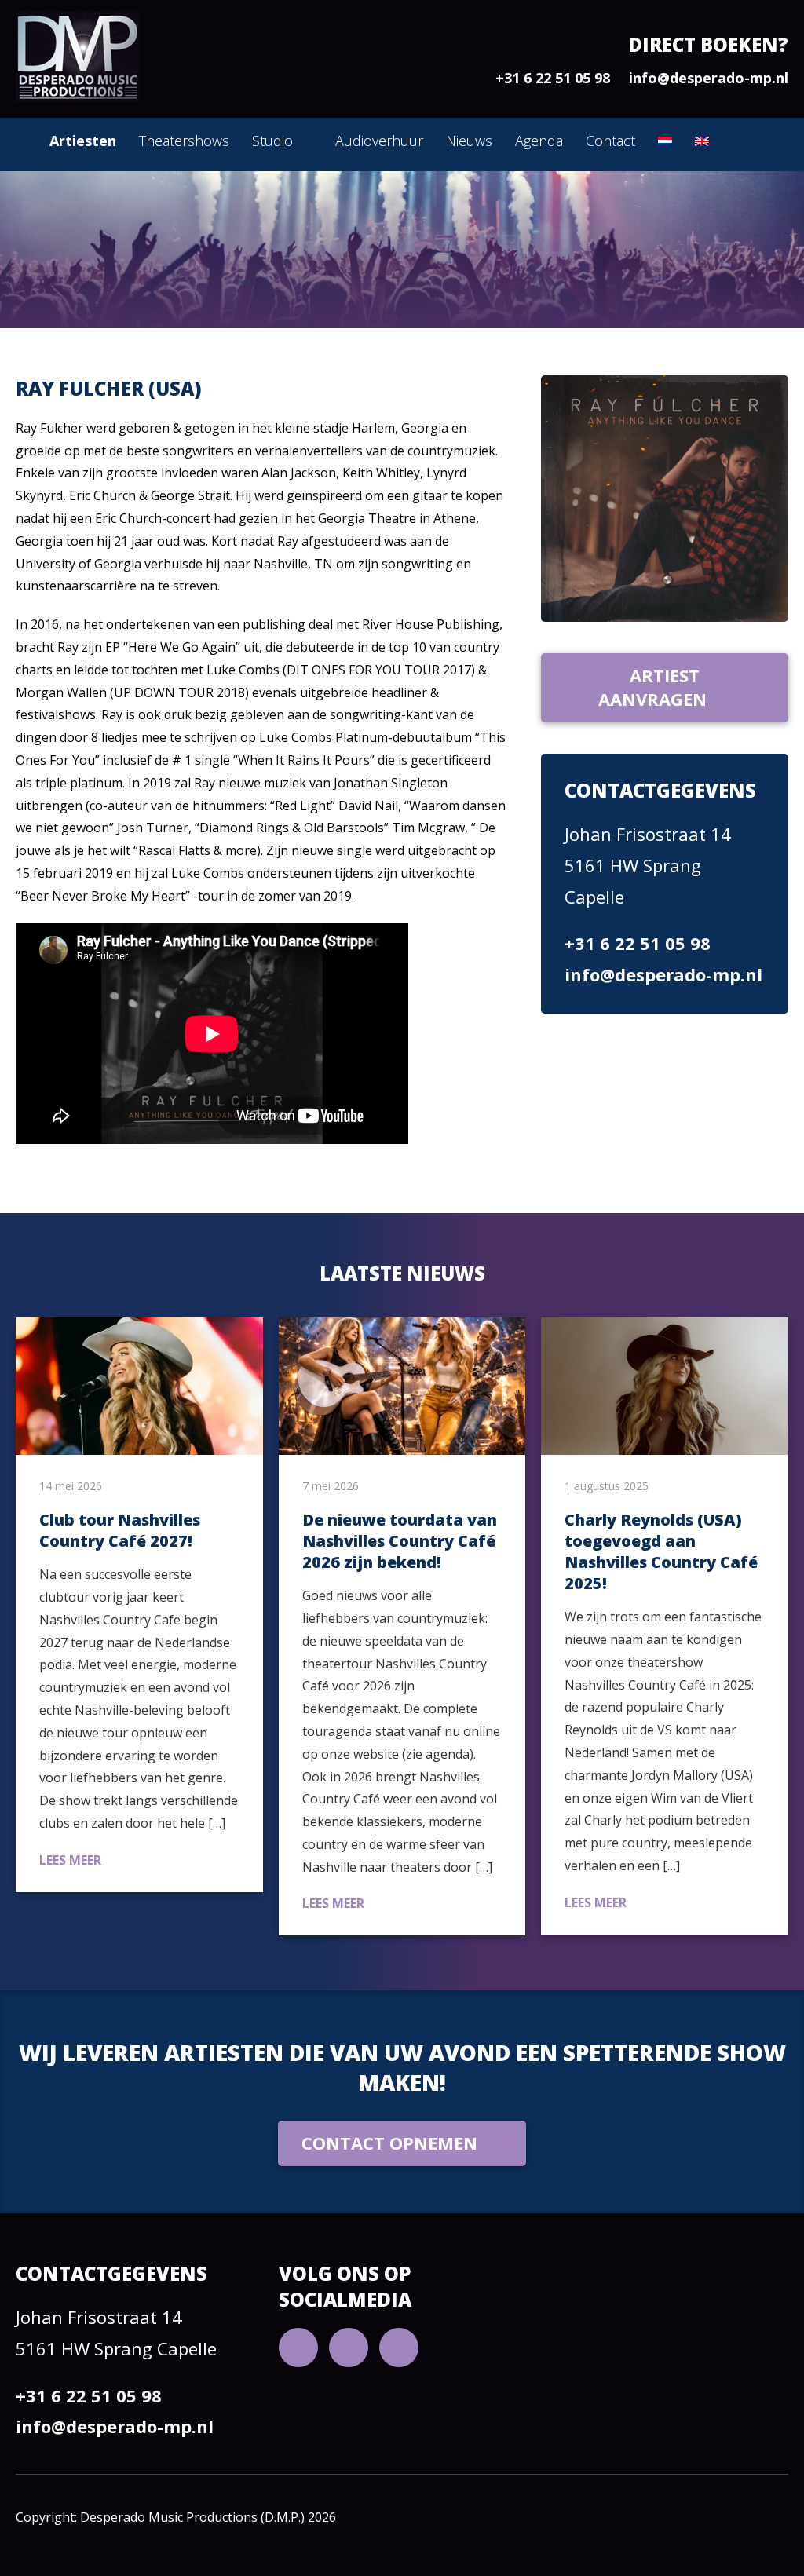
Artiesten (83, 141)
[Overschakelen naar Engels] (702, 141)
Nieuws (469, 141)
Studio (272, 141)
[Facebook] (349, 2348)
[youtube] (298, 2348)
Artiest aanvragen (652, 687)
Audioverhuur (379, 141)
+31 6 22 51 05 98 (553, 78)
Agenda (539, 141)
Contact (610, 141)
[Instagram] (399, 2348)
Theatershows (184, 141)
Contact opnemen (389, 2143)
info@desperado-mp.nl (709, 78)
